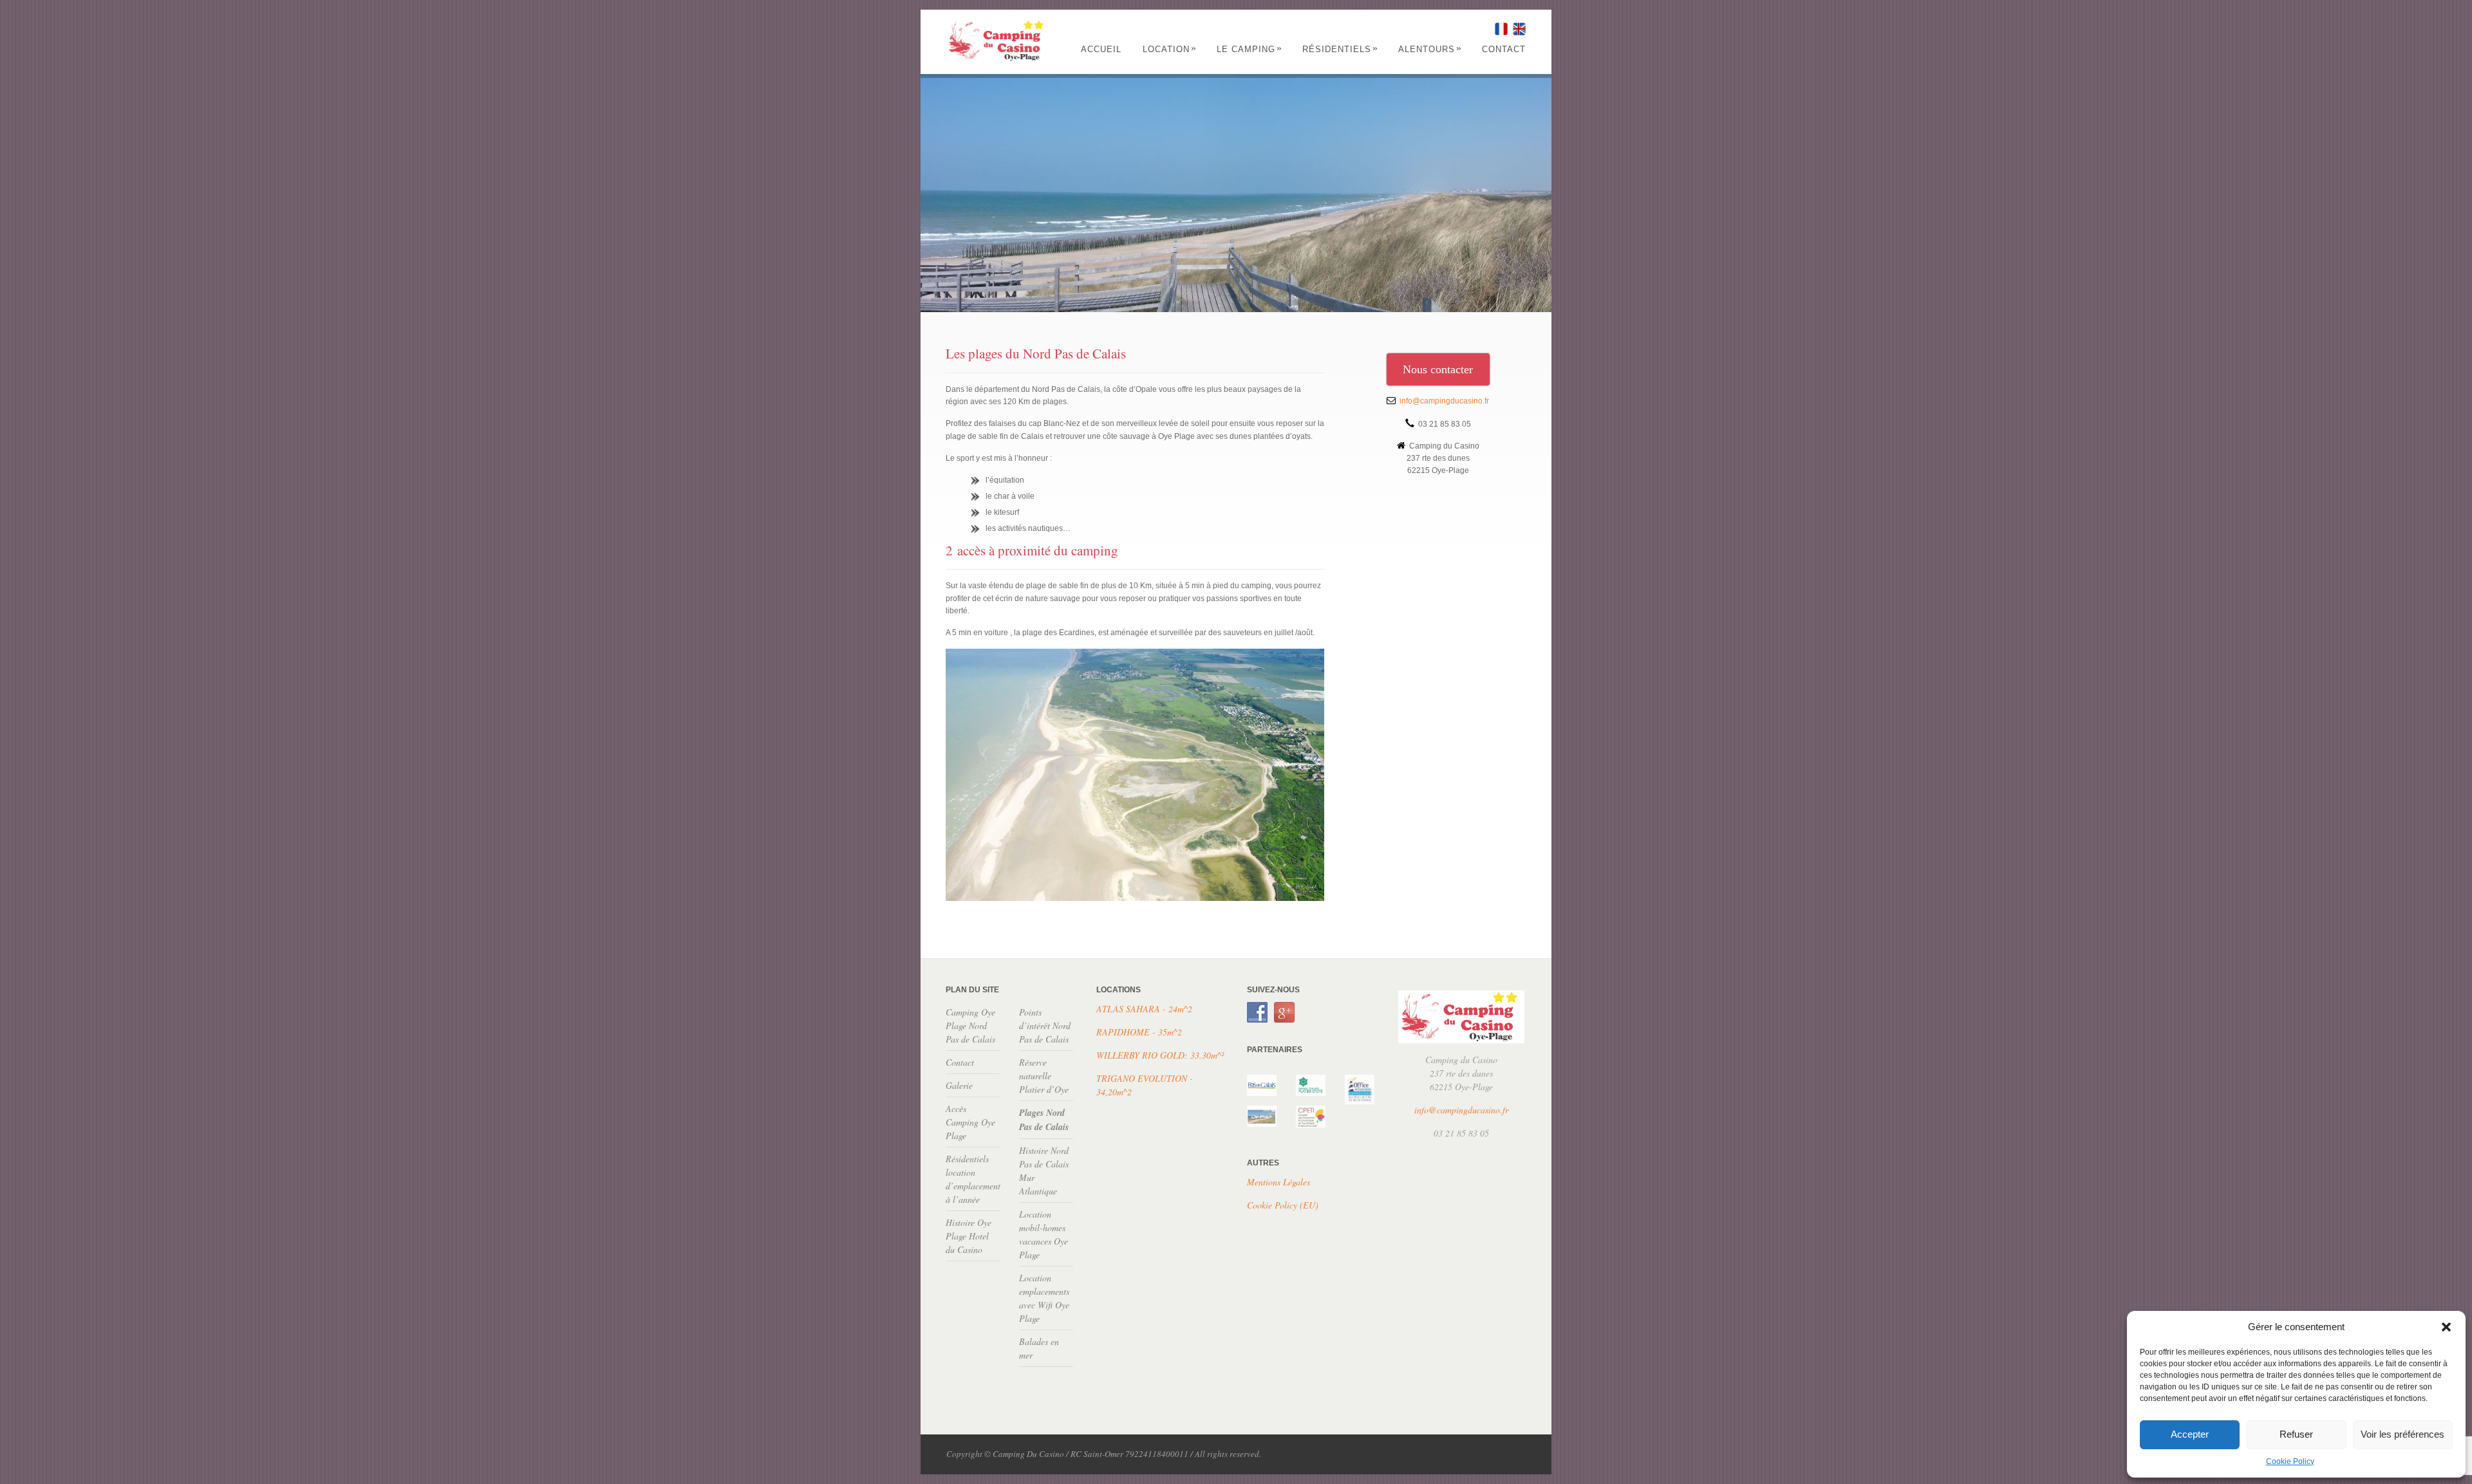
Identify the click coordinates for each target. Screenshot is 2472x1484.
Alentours (1430, 49)
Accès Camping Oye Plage (970, 1122)
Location (1170, 49)
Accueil (1101, 49)
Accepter (2190, 1434)
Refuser (2296, 1434)
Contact (1504, 49)
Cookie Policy (2290, 1461)
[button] (2446, 1327)
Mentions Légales (1278, 1182)
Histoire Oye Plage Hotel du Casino (969, 1236)
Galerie (959, 1085)
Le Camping (1250, 49)
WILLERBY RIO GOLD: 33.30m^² (1160, 1055)
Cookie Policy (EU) (1283, 1205)
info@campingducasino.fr (1444, 401)
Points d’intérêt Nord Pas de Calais (1045, 1025)
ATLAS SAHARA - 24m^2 (1144, 1009)
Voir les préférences (2402, 1434)
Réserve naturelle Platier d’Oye (1044, 1076)
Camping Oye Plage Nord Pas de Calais (970, 1025)
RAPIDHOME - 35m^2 (1139, 1032)
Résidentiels (1340, 49)
